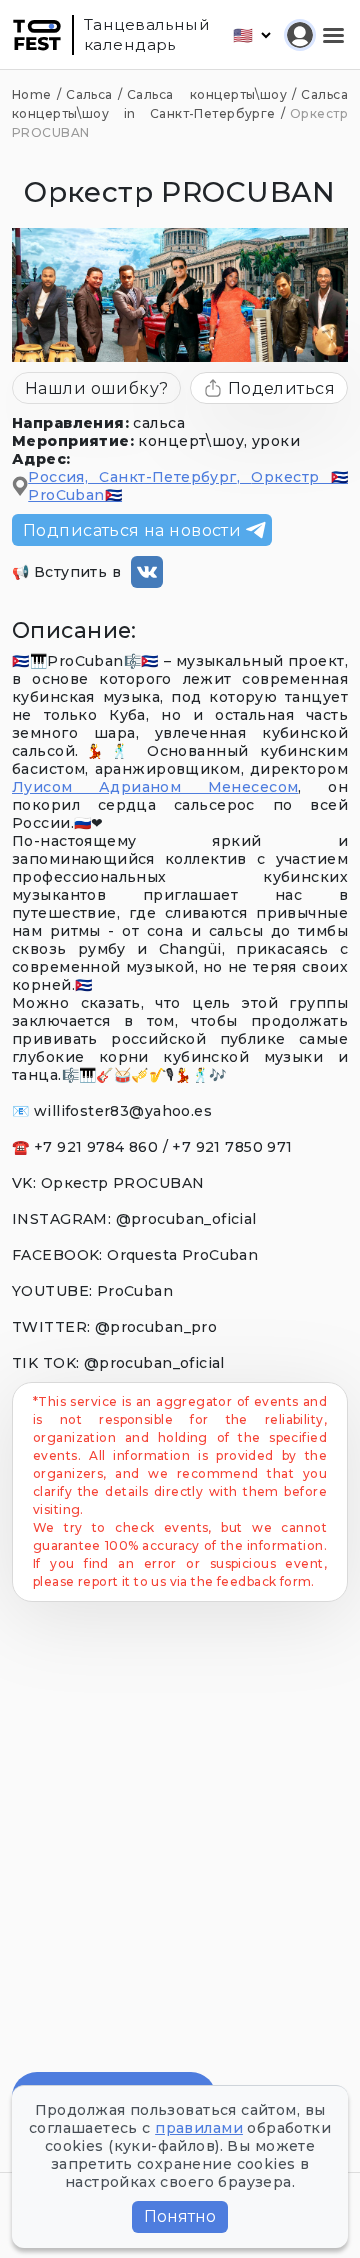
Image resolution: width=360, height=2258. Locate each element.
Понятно (180, 2216)
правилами (199, 2128)
